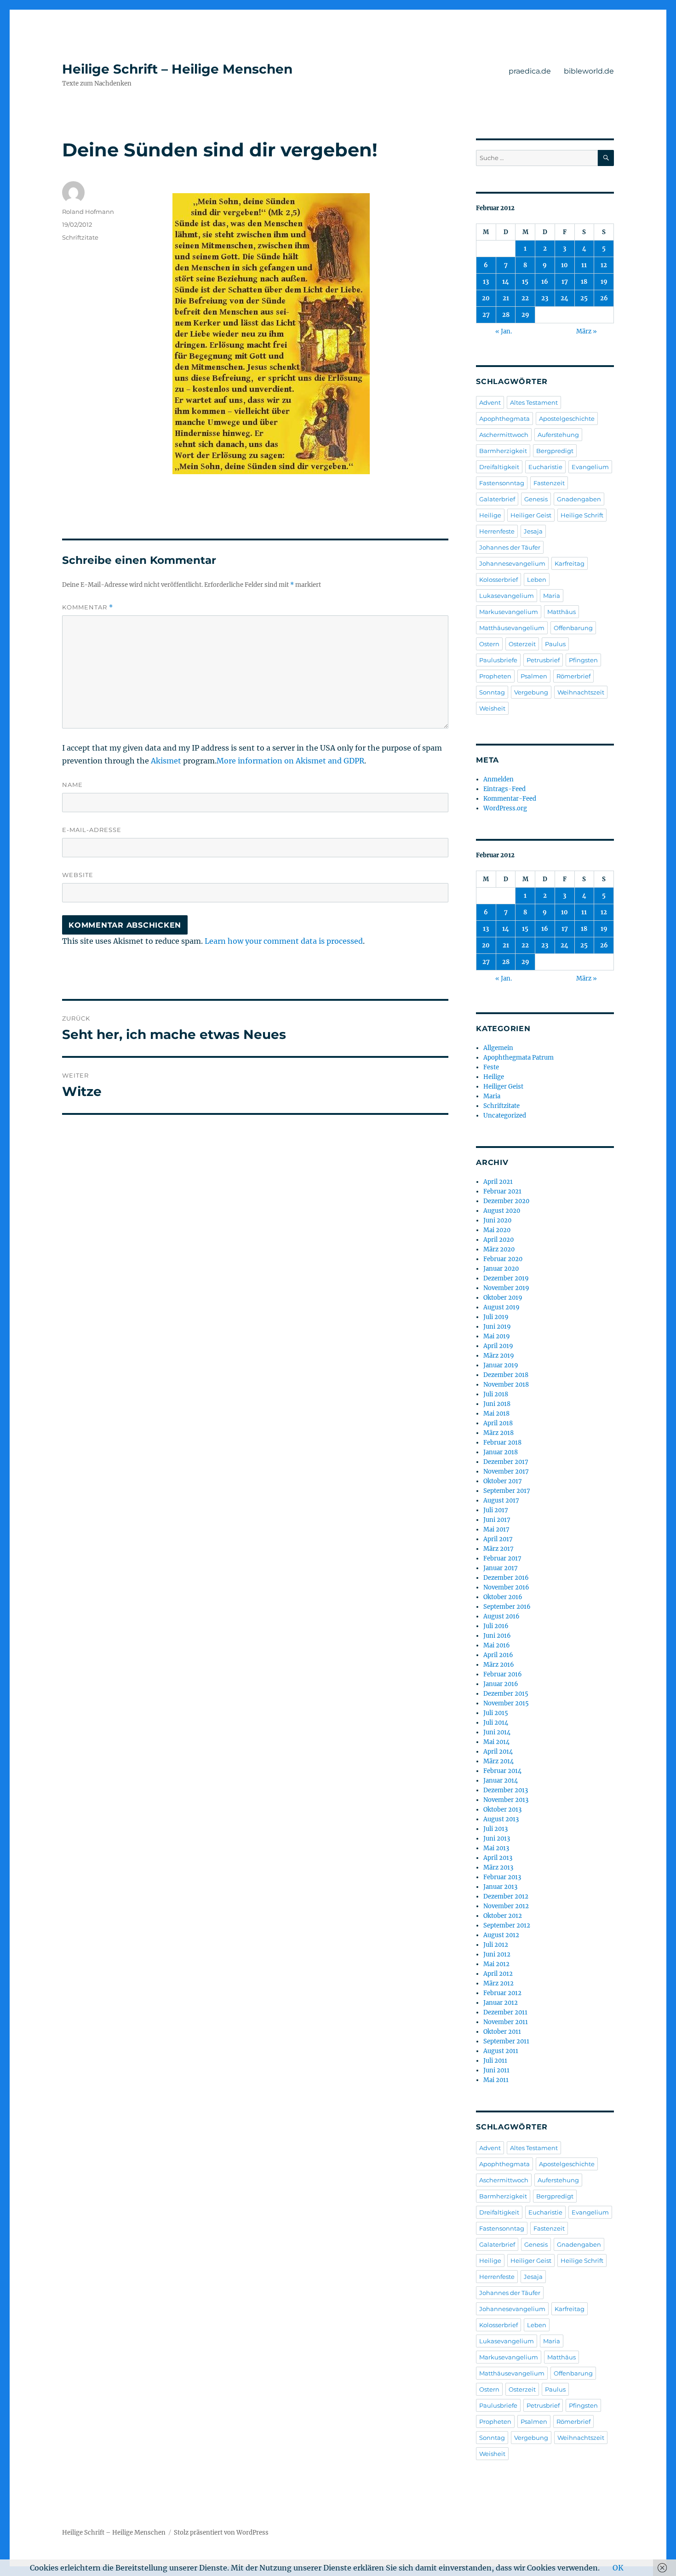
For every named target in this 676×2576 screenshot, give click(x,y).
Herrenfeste (497, 531)
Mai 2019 (497, 1336)
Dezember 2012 (506, 1896)
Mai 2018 (496, 1414)
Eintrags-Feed (504, 789)
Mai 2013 (496, 1848)
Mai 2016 (497, 1645)
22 (525, 298)
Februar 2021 (502, 1191)
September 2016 (507, 1607)
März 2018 (498, 1433)
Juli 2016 (496, 1626)
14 (506, 282)
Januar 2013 (500, 1887)
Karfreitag (570, 563)
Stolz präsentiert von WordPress (221, 2533)
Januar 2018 (501, 1452)
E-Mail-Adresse (92, 830)
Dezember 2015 (506, 1694)
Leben (537, 579)
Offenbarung (573, 628)
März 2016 (499, 1665)
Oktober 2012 (503, 1916)
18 (584, 282)
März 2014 (498, 1761)
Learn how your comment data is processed (284, 941)
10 (564, 265)
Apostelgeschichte (567, 419)
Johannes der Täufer (510, 547)
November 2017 (506, 1472)
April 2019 (498, 1346)
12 (604, 265)
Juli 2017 (496, 1510)
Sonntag (492, 692)
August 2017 (501, 1500)
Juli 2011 (495, 2061)
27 (486, 315)
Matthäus (561, 612)
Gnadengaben (579, 499)
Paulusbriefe (498, 660)
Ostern (489, 644)
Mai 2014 (496, 1742)
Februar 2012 (502, 1993)
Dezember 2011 (505, 2012)
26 (604, 298)
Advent (490, 402)
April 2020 (498, 1240)
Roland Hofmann (88, 212)
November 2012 (506, 1906)
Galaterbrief (497, 499)
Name (72, 785)
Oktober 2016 (503, 1597)
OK (618, 2568)
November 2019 (506, 1288)
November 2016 (506, 1587)
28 (506, 315)
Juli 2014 (496, 1723)
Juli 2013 (496, 1829)
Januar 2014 (501, 1781)
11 (584, 265)
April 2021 (498, 1182)
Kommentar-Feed (510, 799)
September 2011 (506, 2041)
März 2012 (498, 1983)
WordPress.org (505, 808)
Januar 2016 (501, 1684)
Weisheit (492, 708)
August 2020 (502, 1211)
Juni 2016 (497, 1636)
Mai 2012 (496, 1964)
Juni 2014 (497, 1732)
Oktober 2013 (502, 1810)
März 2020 (499, 1249)
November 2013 (506, 1800)
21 (506, 298)
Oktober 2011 (502, 2032)
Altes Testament (534, 402)
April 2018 (498, 1423)
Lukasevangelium (507, 596)
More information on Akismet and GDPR (290, 761)
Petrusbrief (543, 660)
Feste (491, 1067)
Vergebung (531, 692)
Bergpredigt (555, 451)
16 (545, 282)
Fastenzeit (549, 483)
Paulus (555, 644)
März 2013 (498, 1867)
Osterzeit (522, 644)
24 (564, 298)
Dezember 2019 (506, 1278)
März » (587, 331)
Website (78, 875)
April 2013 (498, 1858)
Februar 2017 (502, 1558)
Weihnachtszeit (581, 692)
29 (525, 315)
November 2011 (506, 2022)
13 (486, 282)
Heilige (490, 515)
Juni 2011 (496, 2070)
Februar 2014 (502, 1771)
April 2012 (498, 1974)
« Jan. (504, 331)
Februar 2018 (502, 1443)
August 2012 (501, 1935)
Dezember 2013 (506, 1790)
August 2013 (501, 1819)
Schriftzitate (80, 237)
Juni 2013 (497, 1839)
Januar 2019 (501, 1365)
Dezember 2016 (506, 1578)
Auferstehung (558, 435)
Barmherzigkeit (503, 451)
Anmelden (498, 779)
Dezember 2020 (506, 1201)
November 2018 (506, 1385)
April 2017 (498, 1539)
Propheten (495, 676)
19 (604, 282)
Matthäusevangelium (512, 628)
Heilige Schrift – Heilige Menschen (177, 69)
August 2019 (501, 1307)
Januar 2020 (501, 1269)
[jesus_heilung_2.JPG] (310, 334)
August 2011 (501, 2051)
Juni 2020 (497, 1220)
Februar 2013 (502, 1877)
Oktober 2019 (503, 1298)
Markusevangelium (509, 612)
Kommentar (88, 607)
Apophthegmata (504, 419)
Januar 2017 (501, 1568)
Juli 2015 (496, 1713)
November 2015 (506, 1703)
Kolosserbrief (498, 579)
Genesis (536, 499)
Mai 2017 (496, 1529)
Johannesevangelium (512, 563)
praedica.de (530, 71)
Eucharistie (545, 467)
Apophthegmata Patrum (518, 1058)
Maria (552, 596)
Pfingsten (583, 660)
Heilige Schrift (582, 515)
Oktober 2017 (503, 1481)
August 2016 (501, 1616)
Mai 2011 (496, 2080)
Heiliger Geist (531, 515)
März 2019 (499, 1356)
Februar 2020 (503, 1259)
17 (565, 282)
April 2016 (498, 1655)
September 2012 (507, 1925)
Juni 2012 (497, 1954)
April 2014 (498, 1752)
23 (545, 298)
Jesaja (533, 531)
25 (584, 298)
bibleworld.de (589, 71)
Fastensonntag (502, 483)
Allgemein (498, 1048)
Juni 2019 (497, 1327)
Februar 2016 (503, 1674)
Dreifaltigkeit (499, 467)
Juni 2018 (497, 1404)
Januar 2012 (501, 2003)
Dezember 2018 (506, 1375)
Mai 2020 (497, 1230)
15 (525, 282)
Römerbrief (573, 676)
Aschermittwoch (504, 435)
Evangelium (590, 467)
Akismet (166, 761)
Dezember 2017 (506, 1462)
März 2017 (498, 1549)
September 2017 (507, 1491)
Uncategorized (505, 1116)
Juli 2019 (496, 1317)
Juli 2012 (496, 1945)
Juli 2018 (496, 1394)
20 (486, 298)
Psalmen (534, 676)
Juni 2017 (497, 1520)
